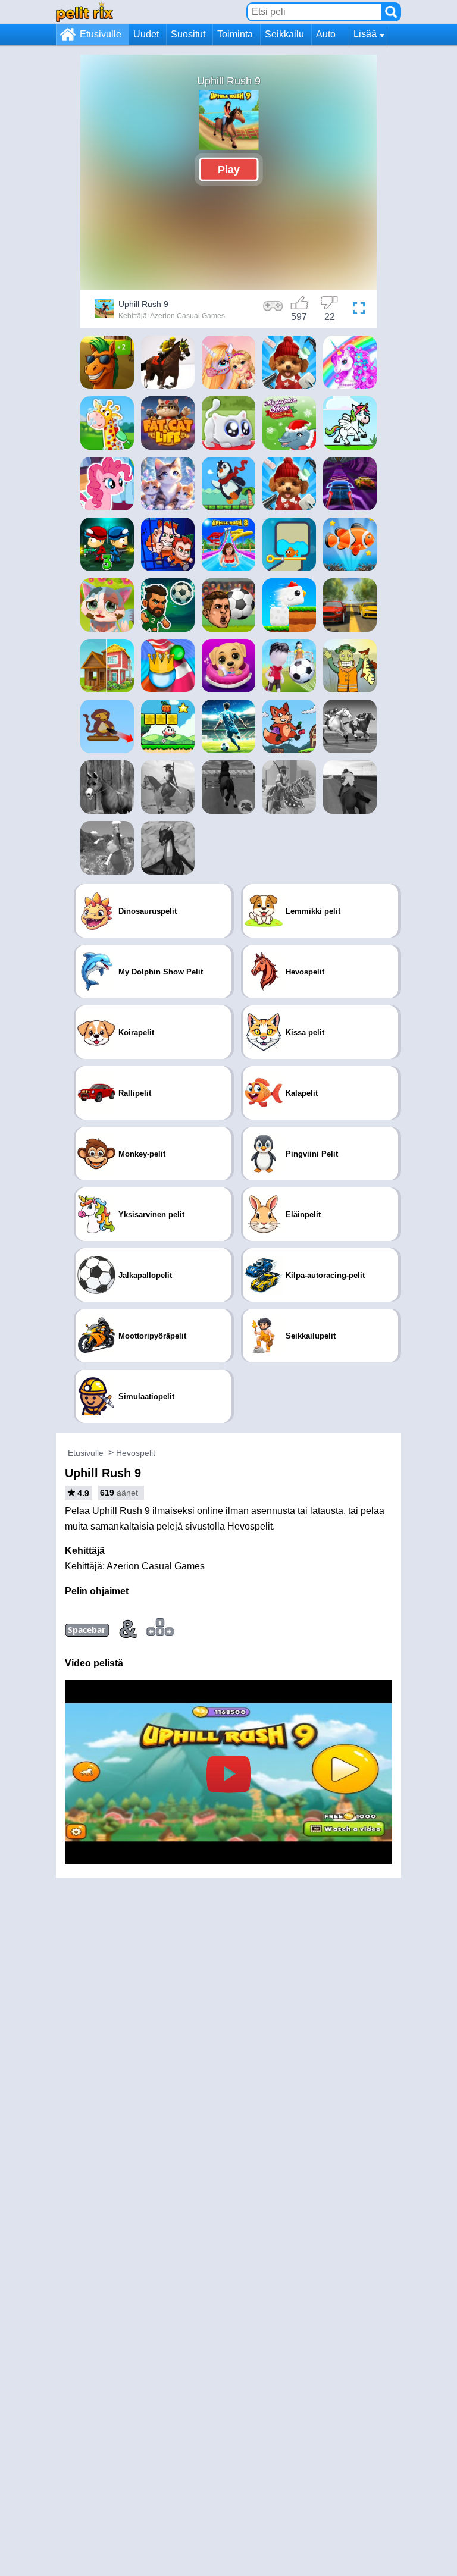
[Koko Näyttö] (359, 311)
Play (229, 169)
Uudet (146, 34)
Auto (326, 34)
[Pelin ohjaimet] (273, 311)
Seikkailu (284, 34)
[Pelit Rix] (84, 12)
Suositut (188, 34)
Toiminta (235, 34)
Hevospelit (136, 1453)
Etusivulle (101, 34)
